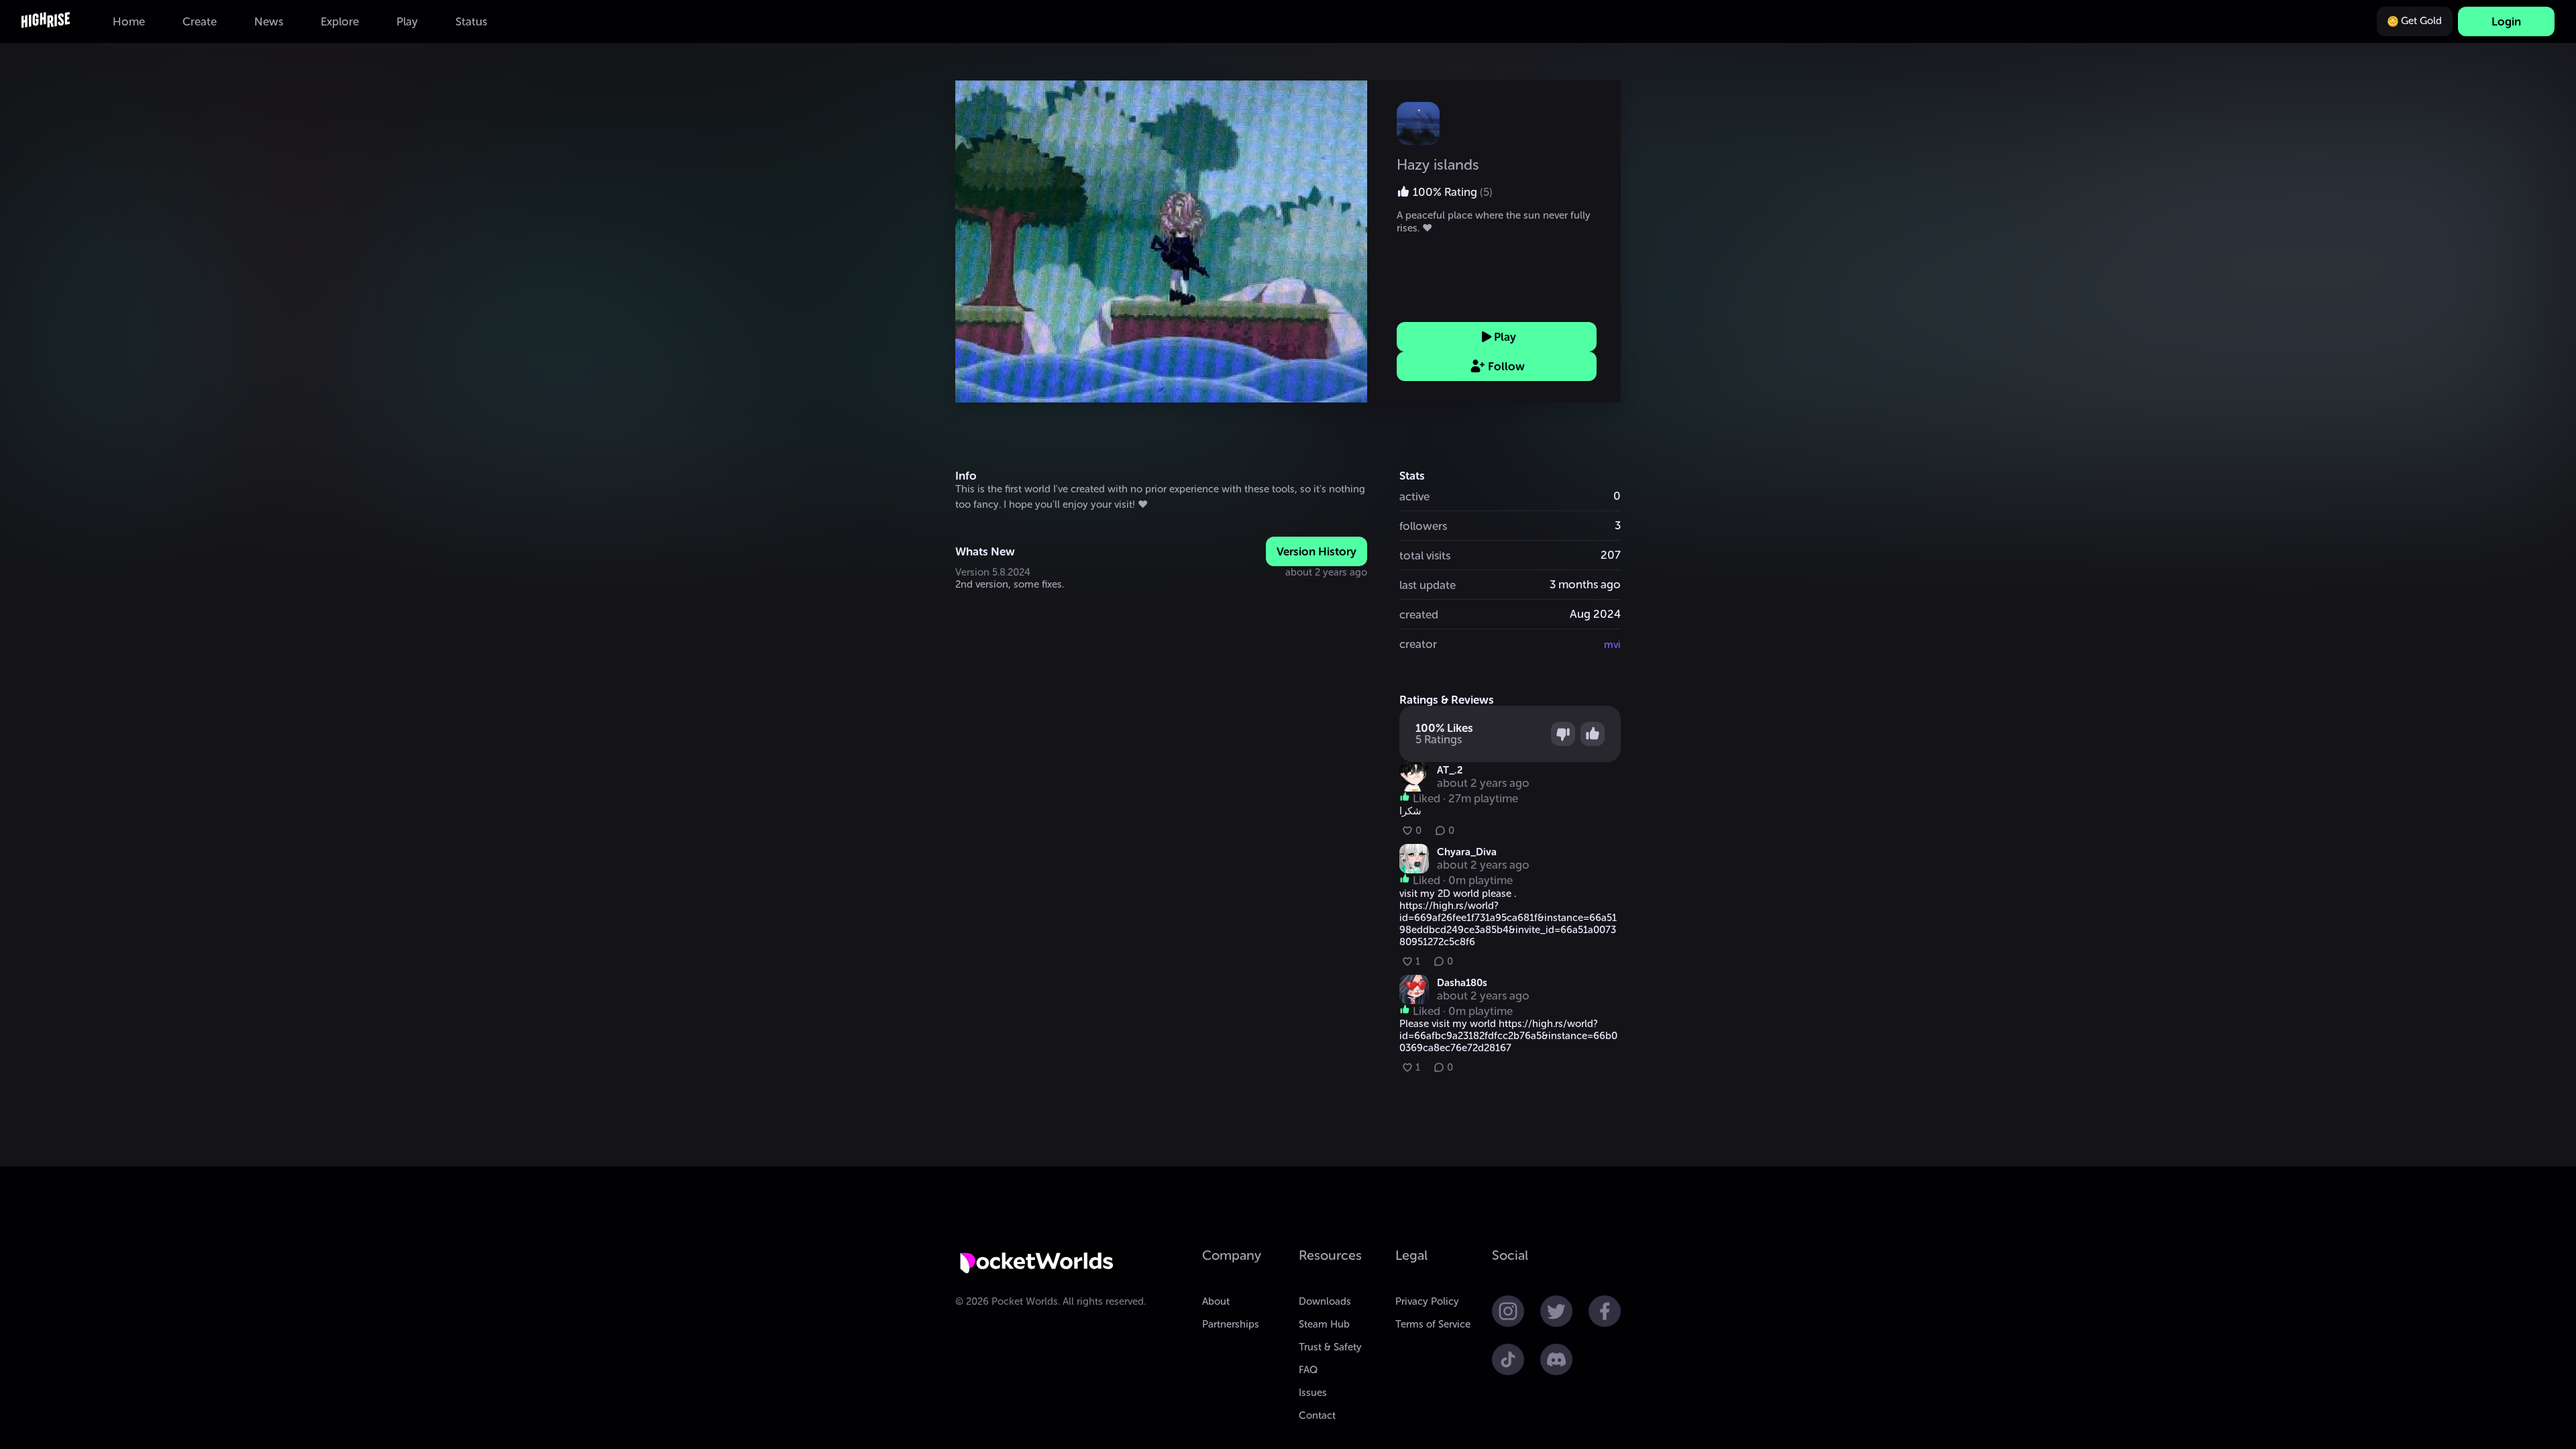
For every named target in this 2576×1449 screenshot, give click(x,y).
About (1216, 1301)
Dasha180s (1462, 983)
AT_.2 (1450, 770)
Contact (1317, 1415)
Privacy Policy (1427, 1301)
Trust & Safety (1330, 1347)
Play (1505, 337)
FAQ (1308, 1370)
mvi (1612, 645)
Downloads (1325, 1301)
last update (1428, 585)
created (1419, 614)
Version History (1317, 551)
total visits (1425, 555)
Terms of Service (1433, 1324)
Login (2506, 21)
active (1414, 496)
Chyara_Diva (1467, 852)
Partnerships (1231, 1324)
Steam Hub (1324, 1324)
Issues (1313, 1393)
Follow (1506, 366)
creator (1418, 644)
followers (1423, 526)
